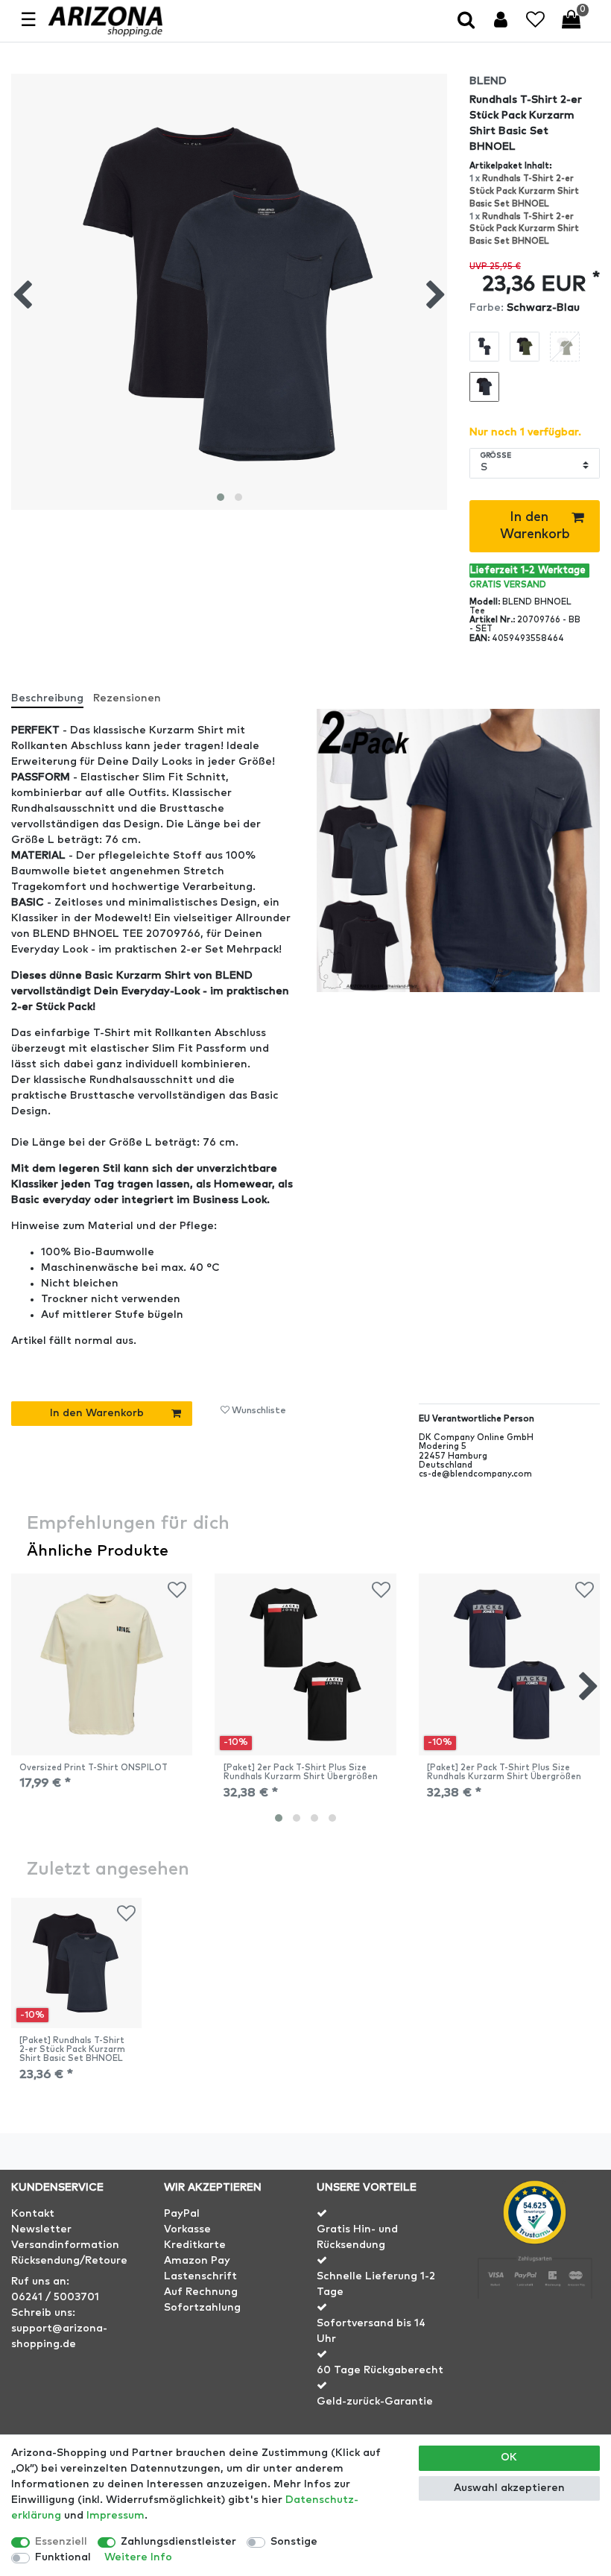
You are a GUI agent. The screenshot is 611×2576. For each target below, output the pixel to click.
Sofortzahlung (202, 2308)
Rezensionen (127, 698)
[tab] (53, 693)
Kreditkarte (195, 2245)
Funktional (63, 2557)
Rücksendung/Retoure (69, 2261)
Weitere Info (138, 2557)
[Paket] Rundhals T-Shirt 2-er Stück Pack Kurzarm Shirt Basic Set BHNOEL (72, 2050)
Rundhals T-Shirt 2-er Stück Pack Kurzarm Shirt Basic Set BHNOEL (524, 191)
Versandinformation (65, 2245)
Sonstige (294, 2542)
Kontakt (33, 2214)
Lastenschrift (200, 2276)
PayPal (182, 2214)
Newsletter (41, 2229)
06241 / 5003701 (55, 2297)
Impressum (115, 2516)
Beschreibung (47, 698)
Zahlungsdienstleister (178, 2542)
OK (509, 2457)
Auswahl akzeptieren (509, 2488)
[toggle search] (468, 21)
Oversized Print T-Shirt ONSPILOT (94, 1768)
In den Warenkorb (535, 526)
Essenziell (61, 2542)
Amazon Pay (197, 2261)
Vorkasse (187, 2229)
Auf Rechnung (201, 2292)
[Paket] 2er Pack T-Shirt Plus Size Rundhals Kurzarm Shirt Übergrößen (301, 1772)
